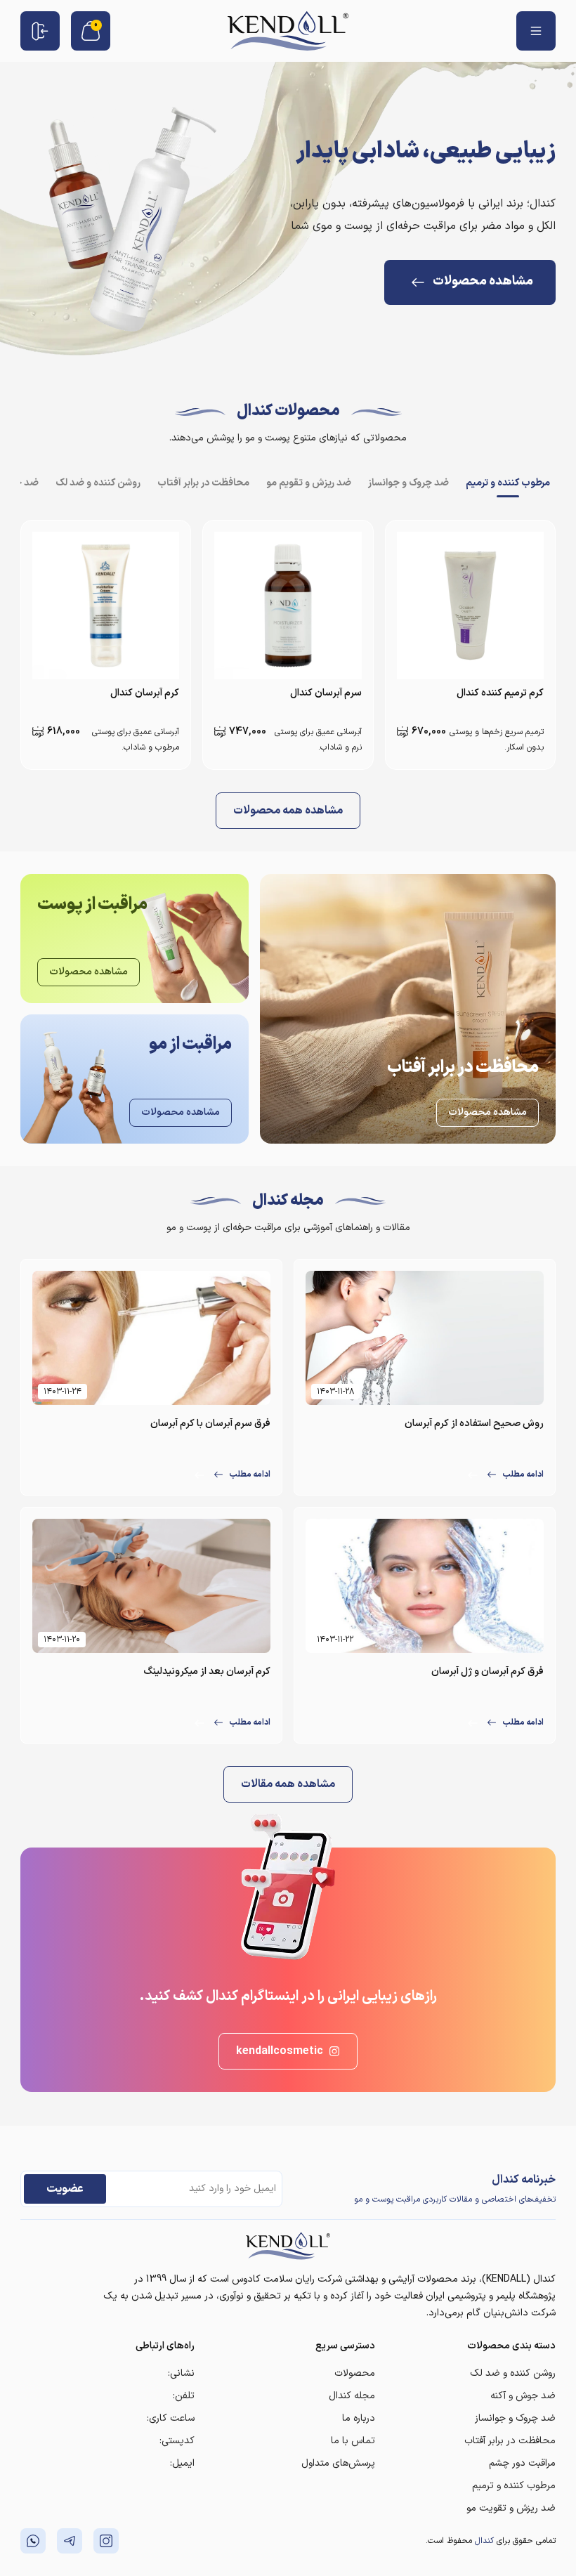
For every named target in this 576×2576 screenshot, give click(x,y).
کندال (484, 2541)
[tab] (508, 483)
